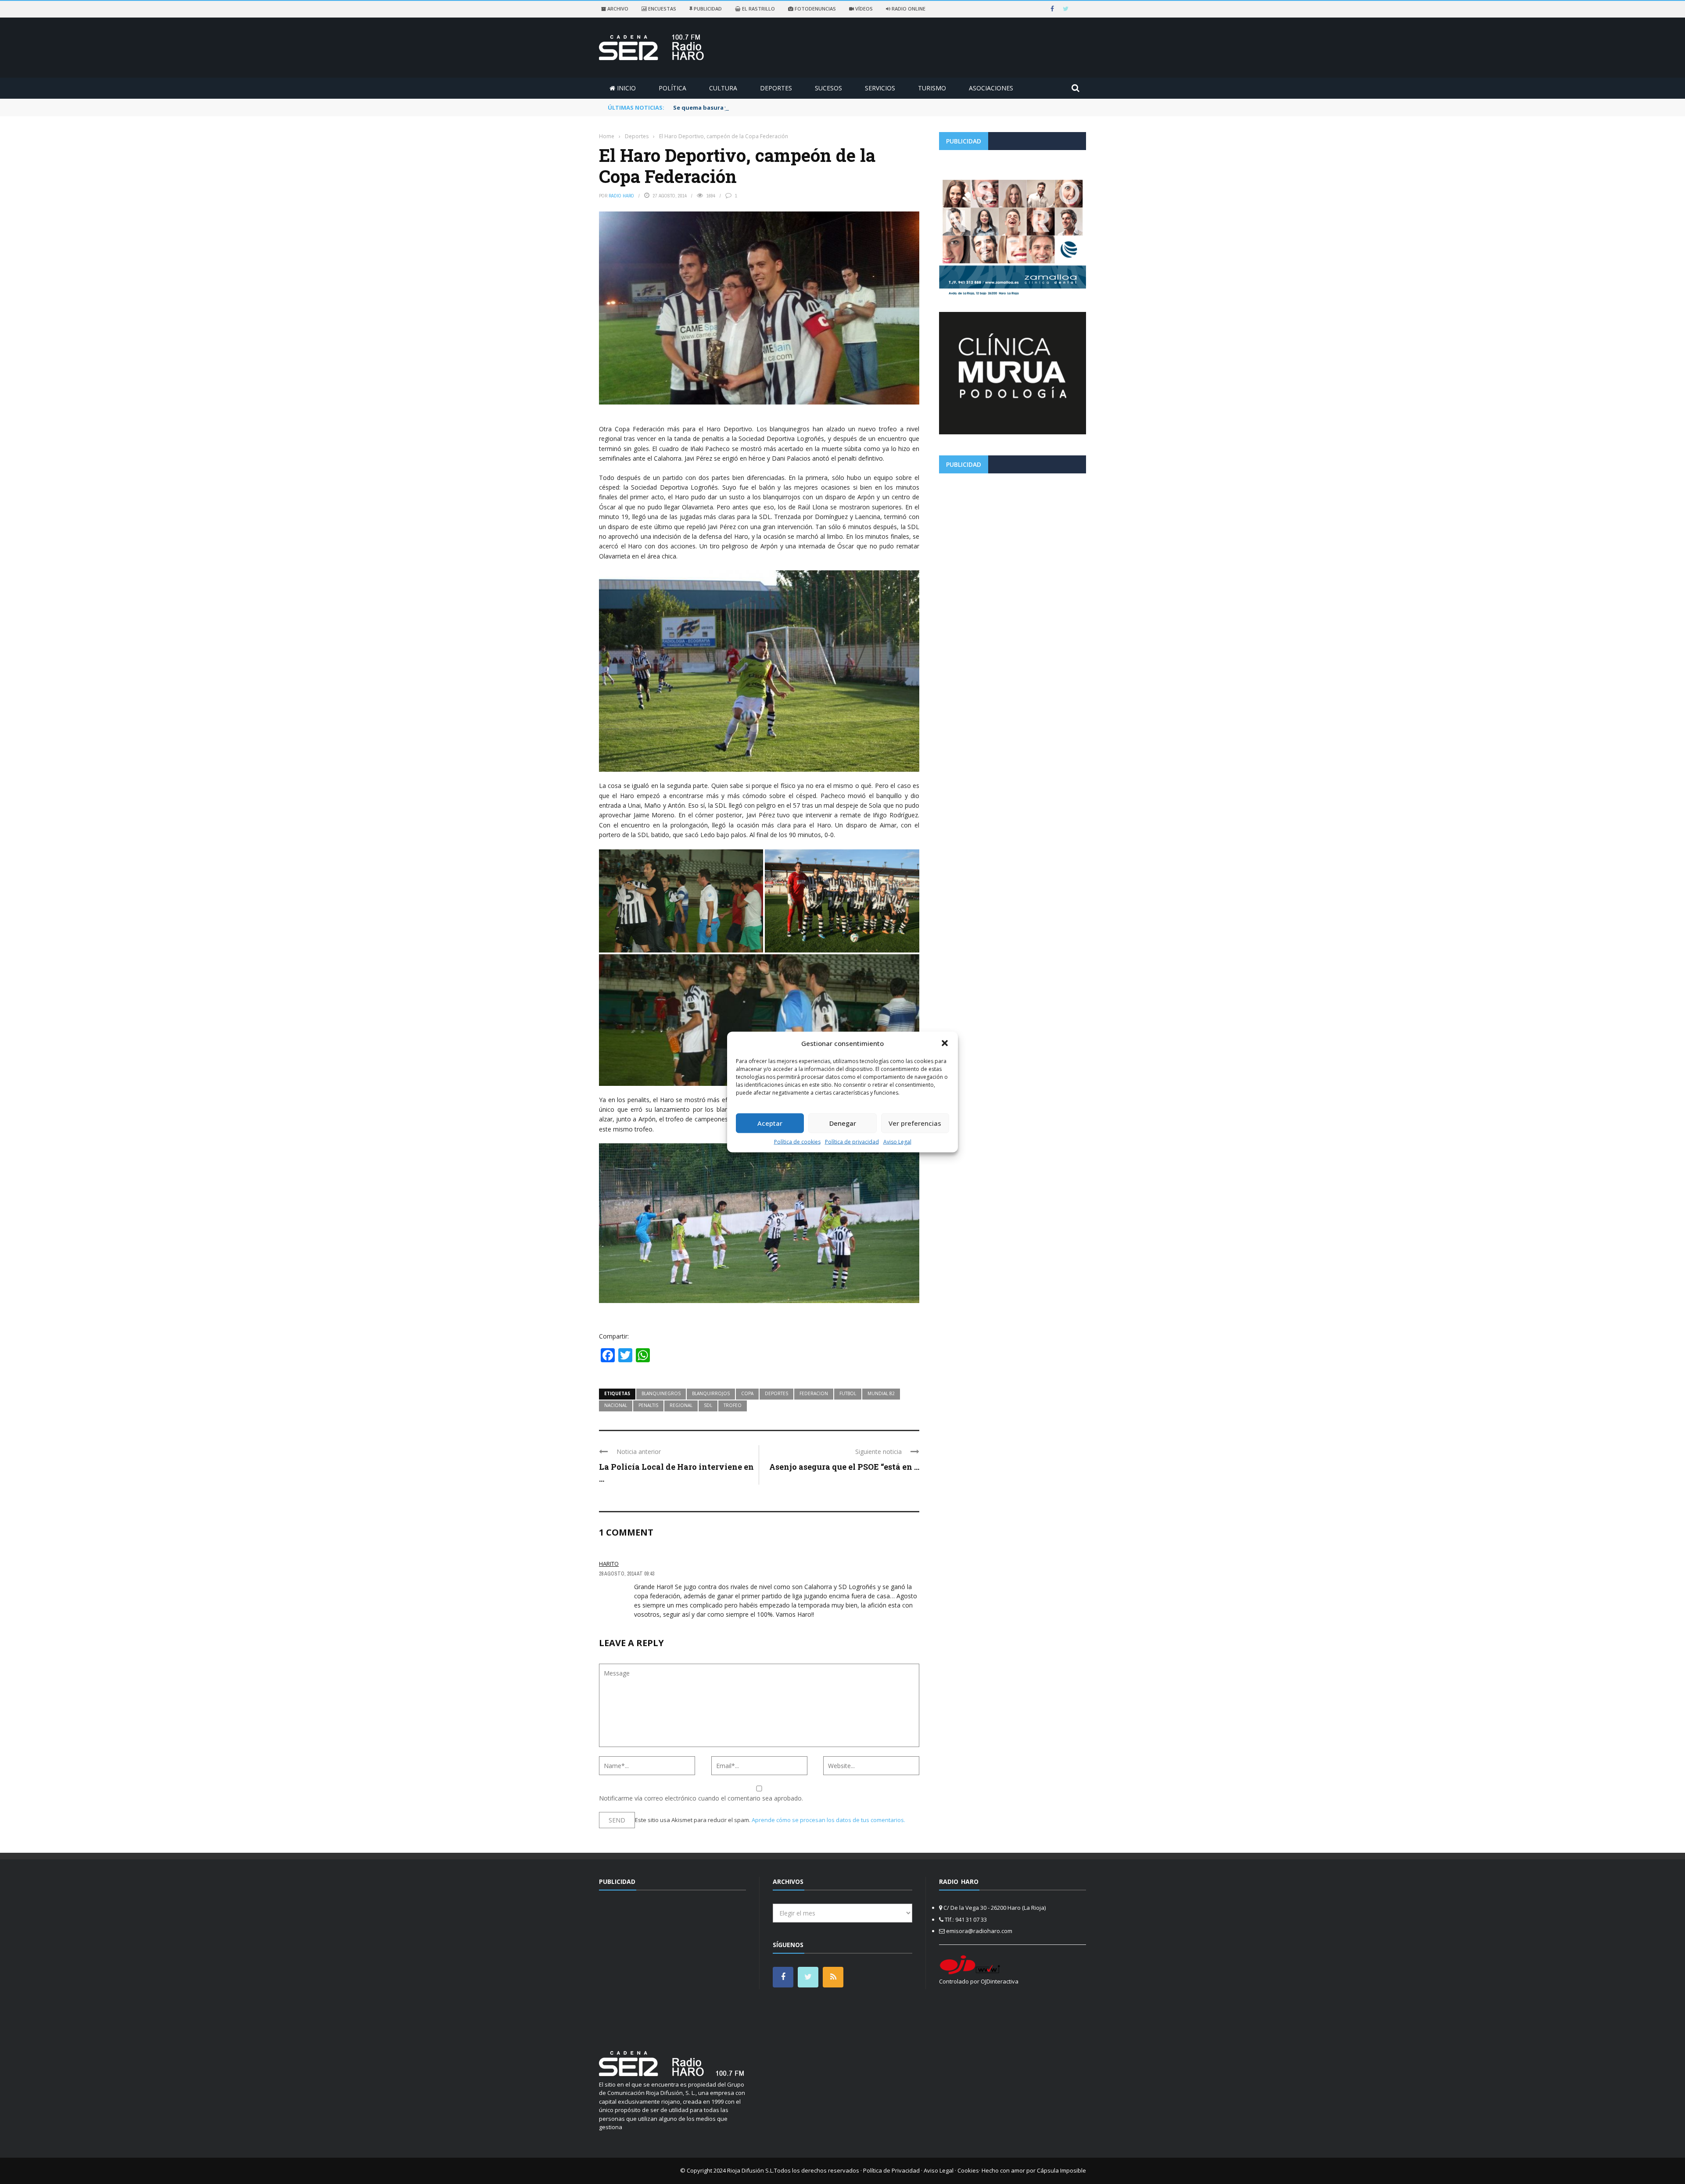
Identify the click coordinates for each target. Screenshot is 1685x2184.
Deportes (776, 88)
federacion (814, 1393)
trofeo (733, 1405)
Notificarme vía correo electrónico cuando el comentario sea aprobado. (701, 1798)
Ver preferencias (915, 1123)
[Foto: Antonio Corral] (681, 901)
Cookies (968, 2170)
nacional (616, 1405)
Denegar (843, 1123)
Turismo (932, 88)
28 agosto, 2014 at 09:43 (627, 1574)
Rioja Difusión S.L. (751, 2170)
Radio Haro (621, 196)
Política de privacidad (852, 1141)
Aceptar (770, 1123)
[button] (945, 1043)
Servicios (880, 88)
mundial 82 (881, 1393)
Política (672, 88)
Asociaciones (991, 88)
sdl (708, 1405)
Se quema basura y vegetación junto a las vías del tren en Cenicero (771, 107)
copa (747, 1393)
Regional (681, 1405)
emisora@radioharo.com (979, 1931)
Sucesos (828, 88)
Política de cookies (797, 1141)
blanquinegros (661, 1393)
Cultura (723, 88)
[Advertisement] (1013, 541)
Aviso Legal (897, 1141)
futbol (848, 1393)
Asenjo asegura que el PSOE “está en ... (844, 1467)
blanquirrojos (711, 1393)
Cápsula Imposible (1061, 2170)
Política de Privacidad (891, 2170)
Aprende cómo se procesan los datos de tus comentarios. (828, 1820)
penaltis (648, 1405)
